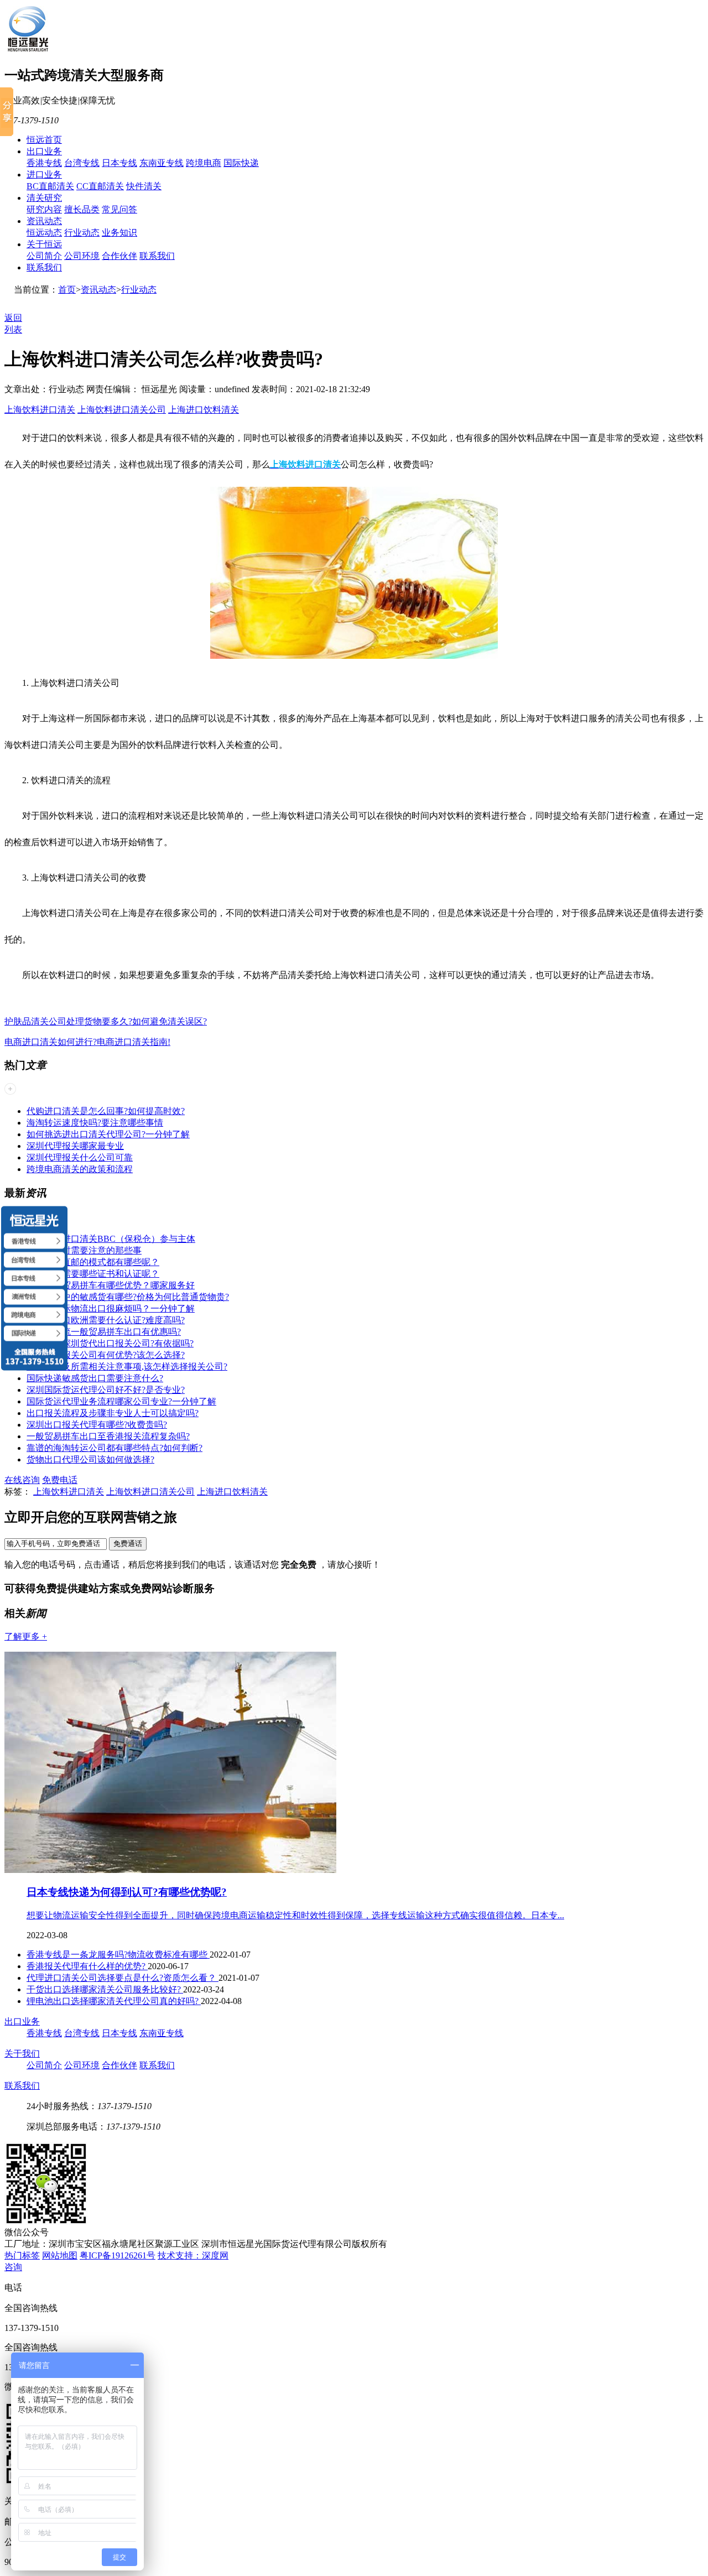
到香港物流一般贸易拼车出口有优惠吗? (104, 1332)
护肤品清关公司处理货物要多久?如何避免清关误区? (106, 1021)
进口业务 (44, 175)
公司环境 (82, 256)
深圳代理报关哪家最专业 (75, 1146)
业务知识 (119, 233)
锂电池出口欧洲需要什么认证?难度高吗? (106, 1320)
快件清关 (144, 186)
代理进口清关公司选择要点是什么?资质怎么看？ (123, 1978)
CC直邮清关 (100, 186)
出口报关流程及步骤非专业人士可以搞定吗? (113, 1413)
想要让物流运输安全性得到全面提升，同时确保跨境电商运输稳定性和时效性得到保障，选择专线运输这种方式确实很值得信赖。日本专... (295, 1915)
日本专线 (119, 163)
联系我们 (157, 256)
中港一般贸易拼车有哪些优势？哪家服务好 (111, 1285)
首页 (67, 290)
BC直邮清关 (50, 186)
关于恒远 (44, 244)
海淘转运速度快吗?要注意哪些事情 (95, 1123)
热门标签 (22, 2255)
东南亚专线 (162, 163)
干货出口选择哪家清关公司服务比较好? (105, 1989)
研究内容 (44, 209)
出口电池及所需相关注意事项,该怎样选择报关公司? (127, 1367)
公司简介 (44, 256)
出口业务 (44, 151)
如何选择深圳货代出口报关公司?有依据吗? (110, 1343)
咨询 (13, 2267)
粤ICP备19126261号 (118, 2255)
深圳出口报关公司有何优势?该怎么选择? (106, 1355)
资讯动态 (44, 221)
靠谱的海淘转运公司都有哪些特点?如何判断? (114, 1448)
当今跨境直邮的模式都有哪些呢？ (93, 1262)
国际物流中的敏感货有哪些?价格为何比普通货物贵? (128, 1297)
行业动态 (82, 233)
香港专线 (44, 163)
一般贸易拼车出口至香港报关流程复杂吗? (108, 1436)
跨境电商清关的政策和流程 (80, 1169)
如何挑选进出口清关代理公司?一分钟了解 (108, 1134)
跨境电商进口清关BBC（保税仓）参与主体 (111, 1239)
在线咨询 (22, 1480)
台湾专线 (82, 163)
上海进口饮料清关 (204, 410)
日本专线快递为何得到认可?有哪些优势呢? (127, 1892)
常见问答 (119, 209)
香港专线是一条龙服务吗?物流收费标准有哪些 (118, 1955)
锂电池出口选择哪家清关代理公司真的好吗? (114, 2001)
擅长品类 (82, 209)
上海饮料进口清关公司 (122, 410)
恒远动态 (44, 233)
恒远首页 (44, 140)
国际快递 (241, 163)
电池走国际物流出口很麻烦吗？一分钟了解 (111, 1308)
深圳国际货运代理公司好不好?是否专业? (106, 1390)
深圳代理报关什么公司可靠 (80, 1157)
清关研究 (44, 198)
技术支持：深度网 (193, 2255)
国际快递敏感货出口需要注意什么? (95, 1378)
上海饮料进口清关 (40, 410)
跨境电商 (204, 163)
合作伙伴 (119, 256)
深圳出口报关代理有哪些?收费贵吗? (97, 1425)
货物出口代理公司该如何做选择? (90, 1459)
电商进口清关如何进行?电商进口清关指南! (87, 1042)
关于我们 (22, 2054)
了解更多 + (26, 1636)
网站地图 (60, 2255)
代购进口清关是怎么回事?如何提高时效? (106, 1111)
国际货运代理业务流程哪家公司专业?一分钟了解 (121, 1401)
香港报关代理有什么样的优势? (87, 1966)
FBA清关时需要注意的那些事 (84, 1250)
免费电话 (60, 1480)
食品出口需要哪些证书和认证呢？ (93, 1274)
